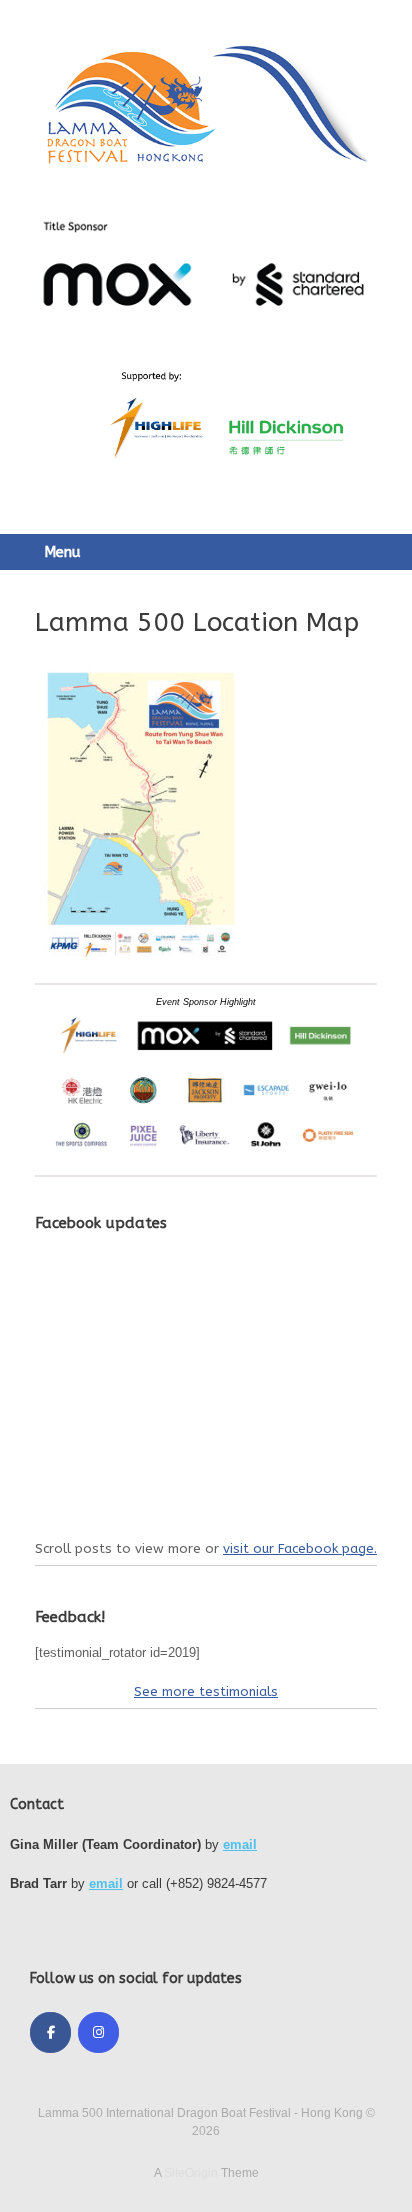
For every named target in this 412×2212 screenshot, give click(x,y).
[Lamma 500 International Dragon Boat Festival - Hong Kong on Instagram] (98, 2032)
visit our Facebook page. (300, 1548)
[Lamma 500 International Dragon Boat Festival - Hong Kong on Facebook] (50, 2032)
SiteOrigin (191, 2173)
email (240, 1844)
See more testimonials (206, 1691)
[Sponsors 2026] (206, 1151)
